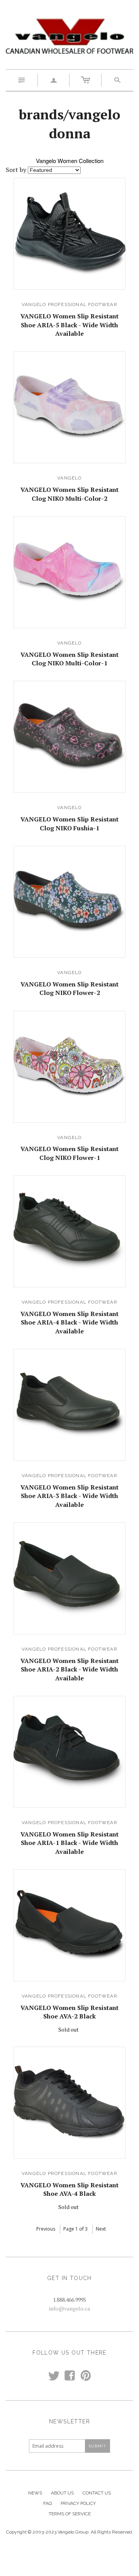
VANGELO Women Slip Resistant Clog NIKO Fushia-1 (69, 823)
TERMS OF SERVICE (70, 2514)
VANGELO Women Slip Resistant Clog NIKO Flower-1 (69, 1153)
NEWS (35, 2493)
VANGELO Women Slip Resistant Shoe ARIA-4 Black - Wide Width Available (69, 1322)
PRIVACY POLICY (78, 2503)
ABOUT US (62, 2493)
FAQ (47, 2503)
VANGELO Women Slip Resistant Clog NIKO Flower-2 (69, 988)
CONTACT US (97, 2493)
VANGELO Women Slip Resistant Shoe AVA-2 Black (69, 2012)
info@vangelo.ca (69, 2308)
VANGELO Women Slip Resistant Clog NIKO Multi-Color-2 (69, 494)
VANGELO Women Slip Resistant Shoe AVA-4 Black (69, 2189)
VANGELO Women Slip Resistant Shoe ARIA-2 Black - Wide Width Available (69, 1669)
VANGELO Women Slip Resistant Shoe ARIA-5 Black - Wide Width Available (69, 325)
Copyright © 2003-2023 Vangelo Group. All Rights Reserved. (70, 2532)
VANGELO (69, 478)
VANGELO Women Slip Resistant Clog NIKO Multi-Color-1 (69, 659)
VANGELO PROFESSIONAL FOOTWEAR (69, 304)
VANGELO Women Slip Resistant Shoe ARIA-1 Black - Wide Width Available (69, 1843)
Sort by (16, 170)
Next (101, 2229)
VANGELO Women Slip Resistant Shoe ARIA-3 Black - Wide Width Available (69, 1496)
